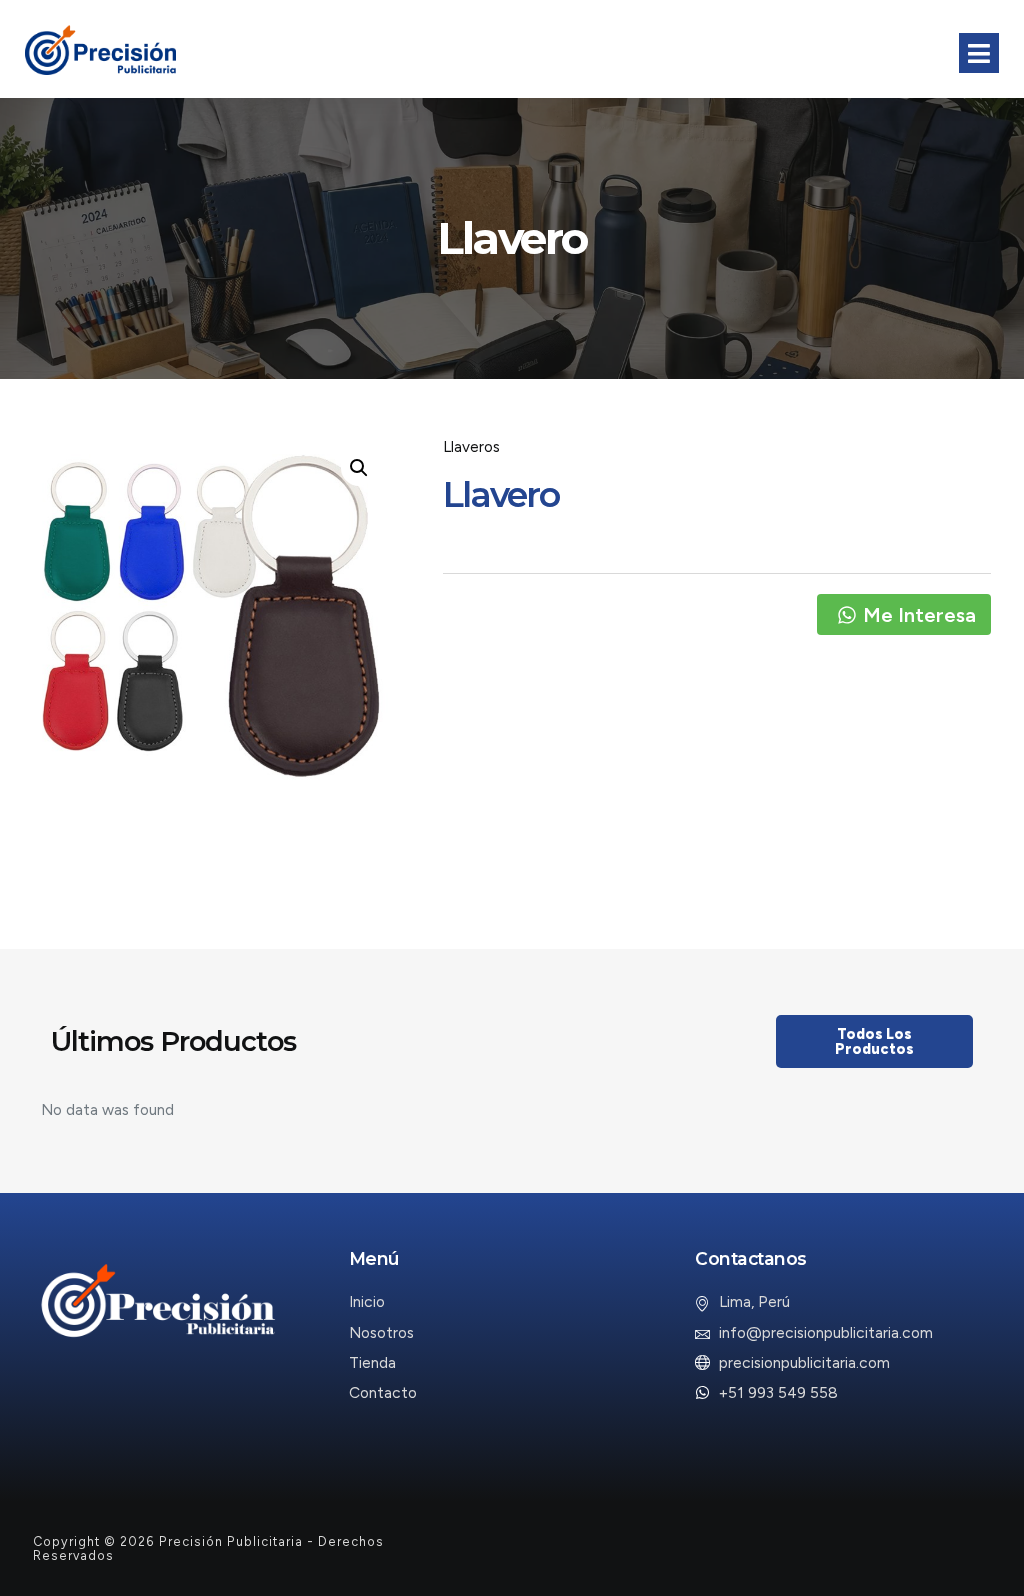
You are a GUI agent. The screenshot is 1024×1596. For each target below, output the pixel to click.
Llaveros (471, 446)
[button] (359, 468)
